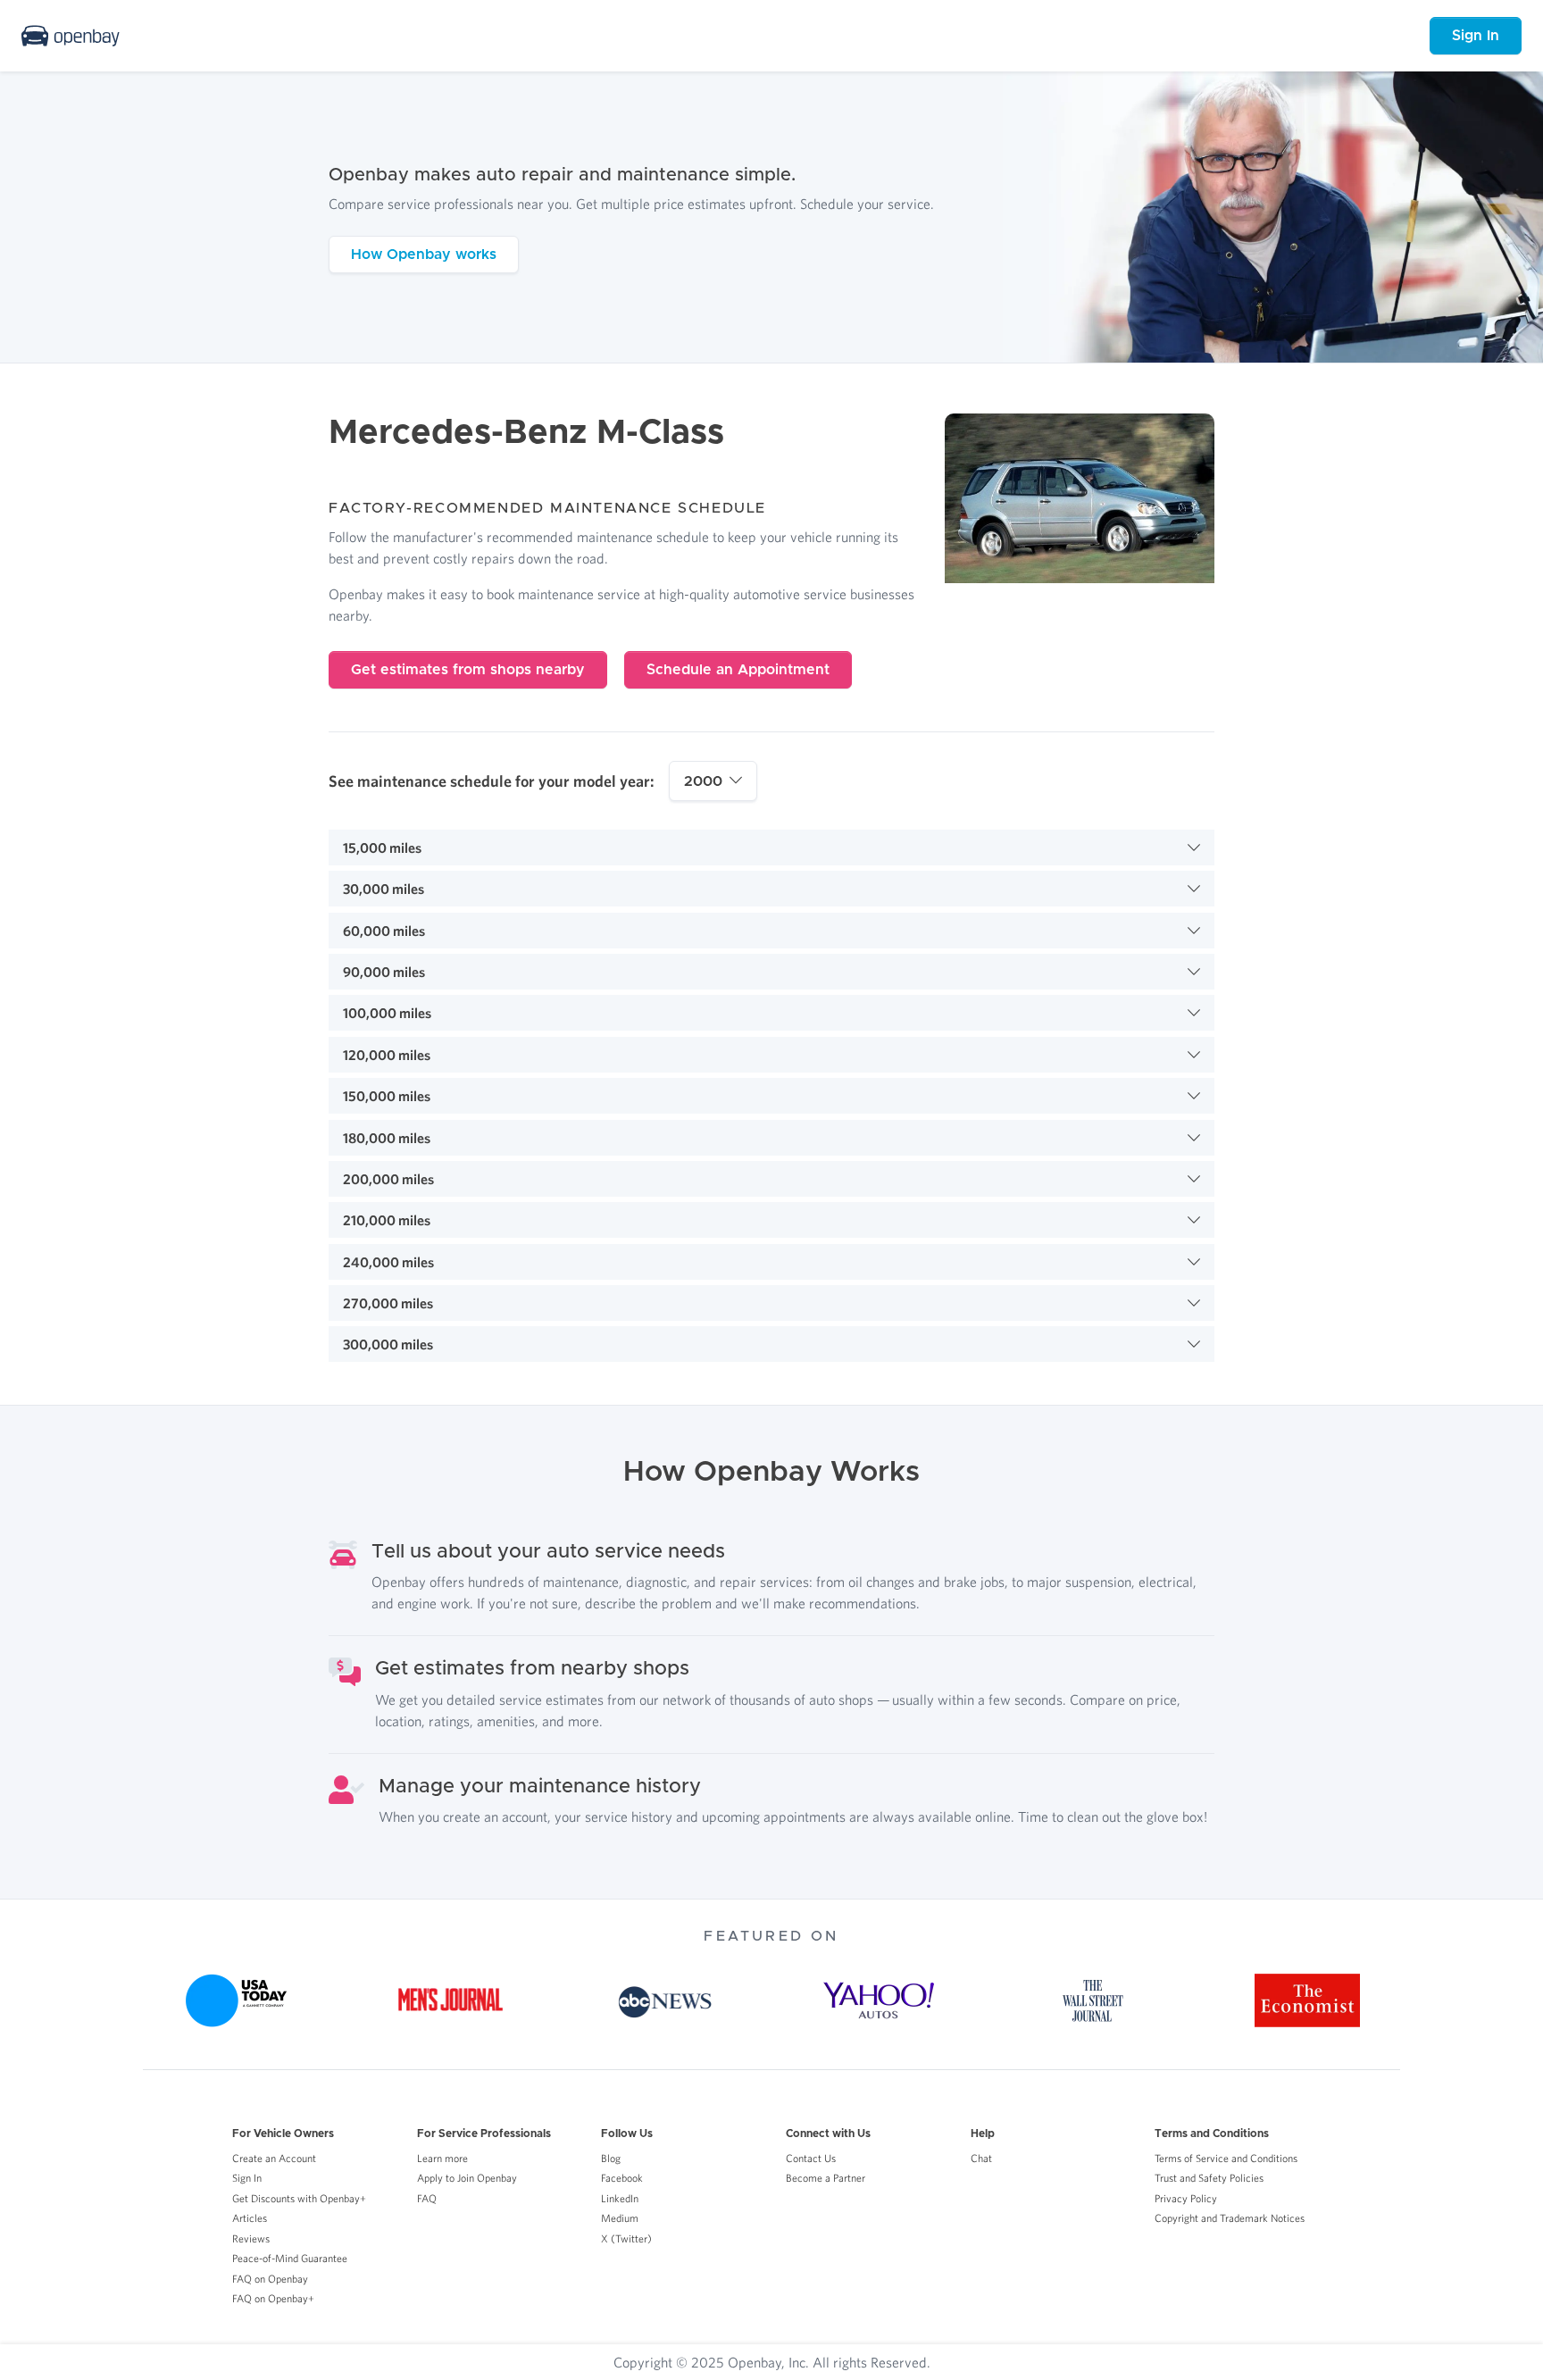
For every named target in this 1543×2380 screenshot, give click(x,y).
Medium (620, 2218)
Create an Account (274, 2158)
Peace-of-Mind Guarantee (290, 2258)
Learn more (442, 2158)
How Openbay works (424, 255)
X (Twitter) (626, 2238)
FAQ (427, 2198)
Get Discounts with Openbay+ (299, 2198)
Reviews (251, 2238)
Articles (250, 2218)
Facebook (622, 2178)
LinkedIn (620, 2198)
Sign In (1476, 36)
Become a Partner (826, 2178)
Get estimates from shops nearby (468, 670)
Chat (981, 2158)
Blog (611, 2158)
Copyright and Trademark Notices (1230, 2218)
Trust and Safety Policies (1209, 2178)
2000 (703, 781)
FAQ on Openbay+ (273, 2298)
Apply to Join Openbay (467, 2178)
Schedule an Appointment (738, 670)
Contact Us (811, 2158)
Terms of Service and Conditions (1226, 2158)
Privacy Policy (1186, 2198)
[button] (771, 848)
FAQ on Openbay (270, 2279)
